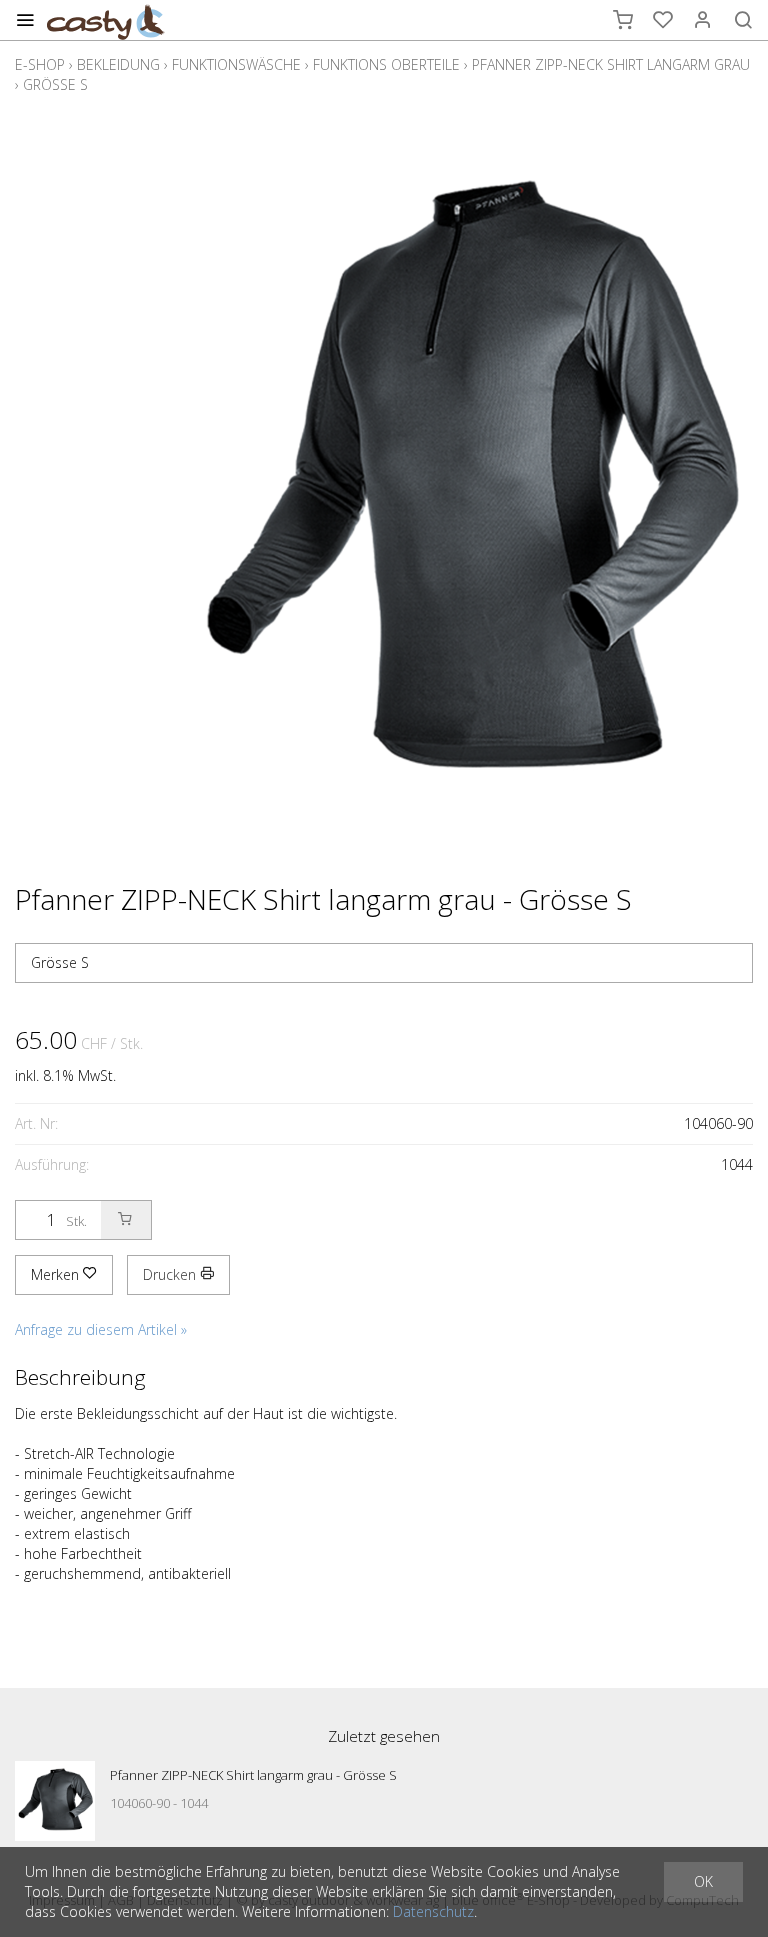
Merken (57, 1274)
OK (703, 1881)
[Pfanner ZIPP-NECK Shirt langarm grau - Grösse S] (55, 1801)
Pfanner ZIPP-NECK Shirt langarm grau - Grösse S (253, 1775)
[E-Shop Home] (106, 20)
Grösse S (55, 84)
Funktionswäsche (236, 64)
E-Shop (40, 64)
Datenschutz (433, 1911)
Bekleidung (118, 64)
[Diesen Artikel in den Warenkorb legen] (126, 1220)
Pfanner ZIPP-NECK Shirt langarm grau (611, 64)
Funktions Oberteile (386, 64)
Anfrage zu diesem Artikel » (101, 1329)
